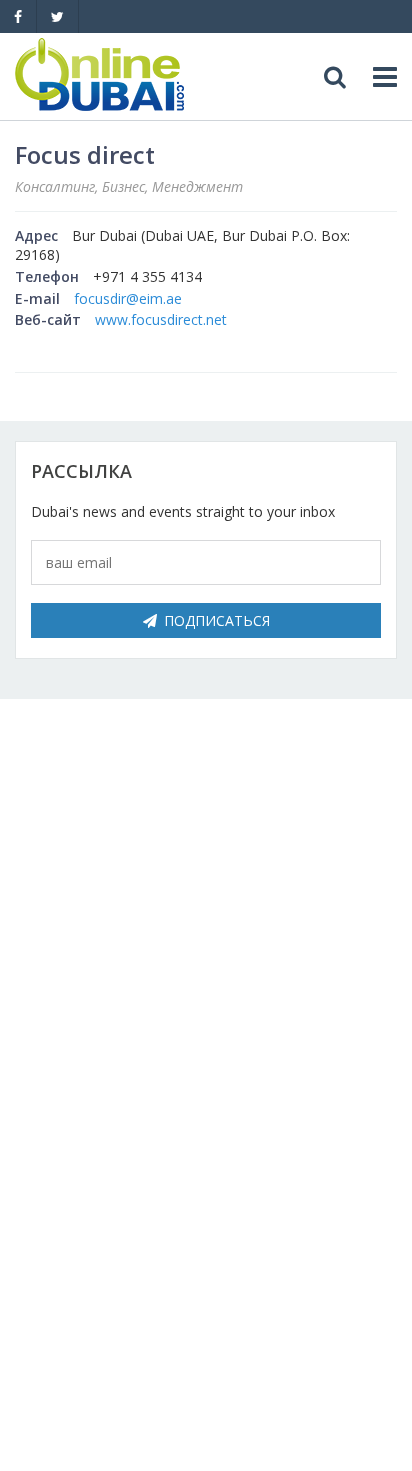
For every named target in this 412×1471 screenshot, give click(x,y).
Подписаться (217, 620)
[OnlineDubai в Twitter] (57, 16)
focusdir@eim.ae (128, 298)
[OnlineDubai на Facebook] (18, 16)
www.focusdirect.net (161, 319)
